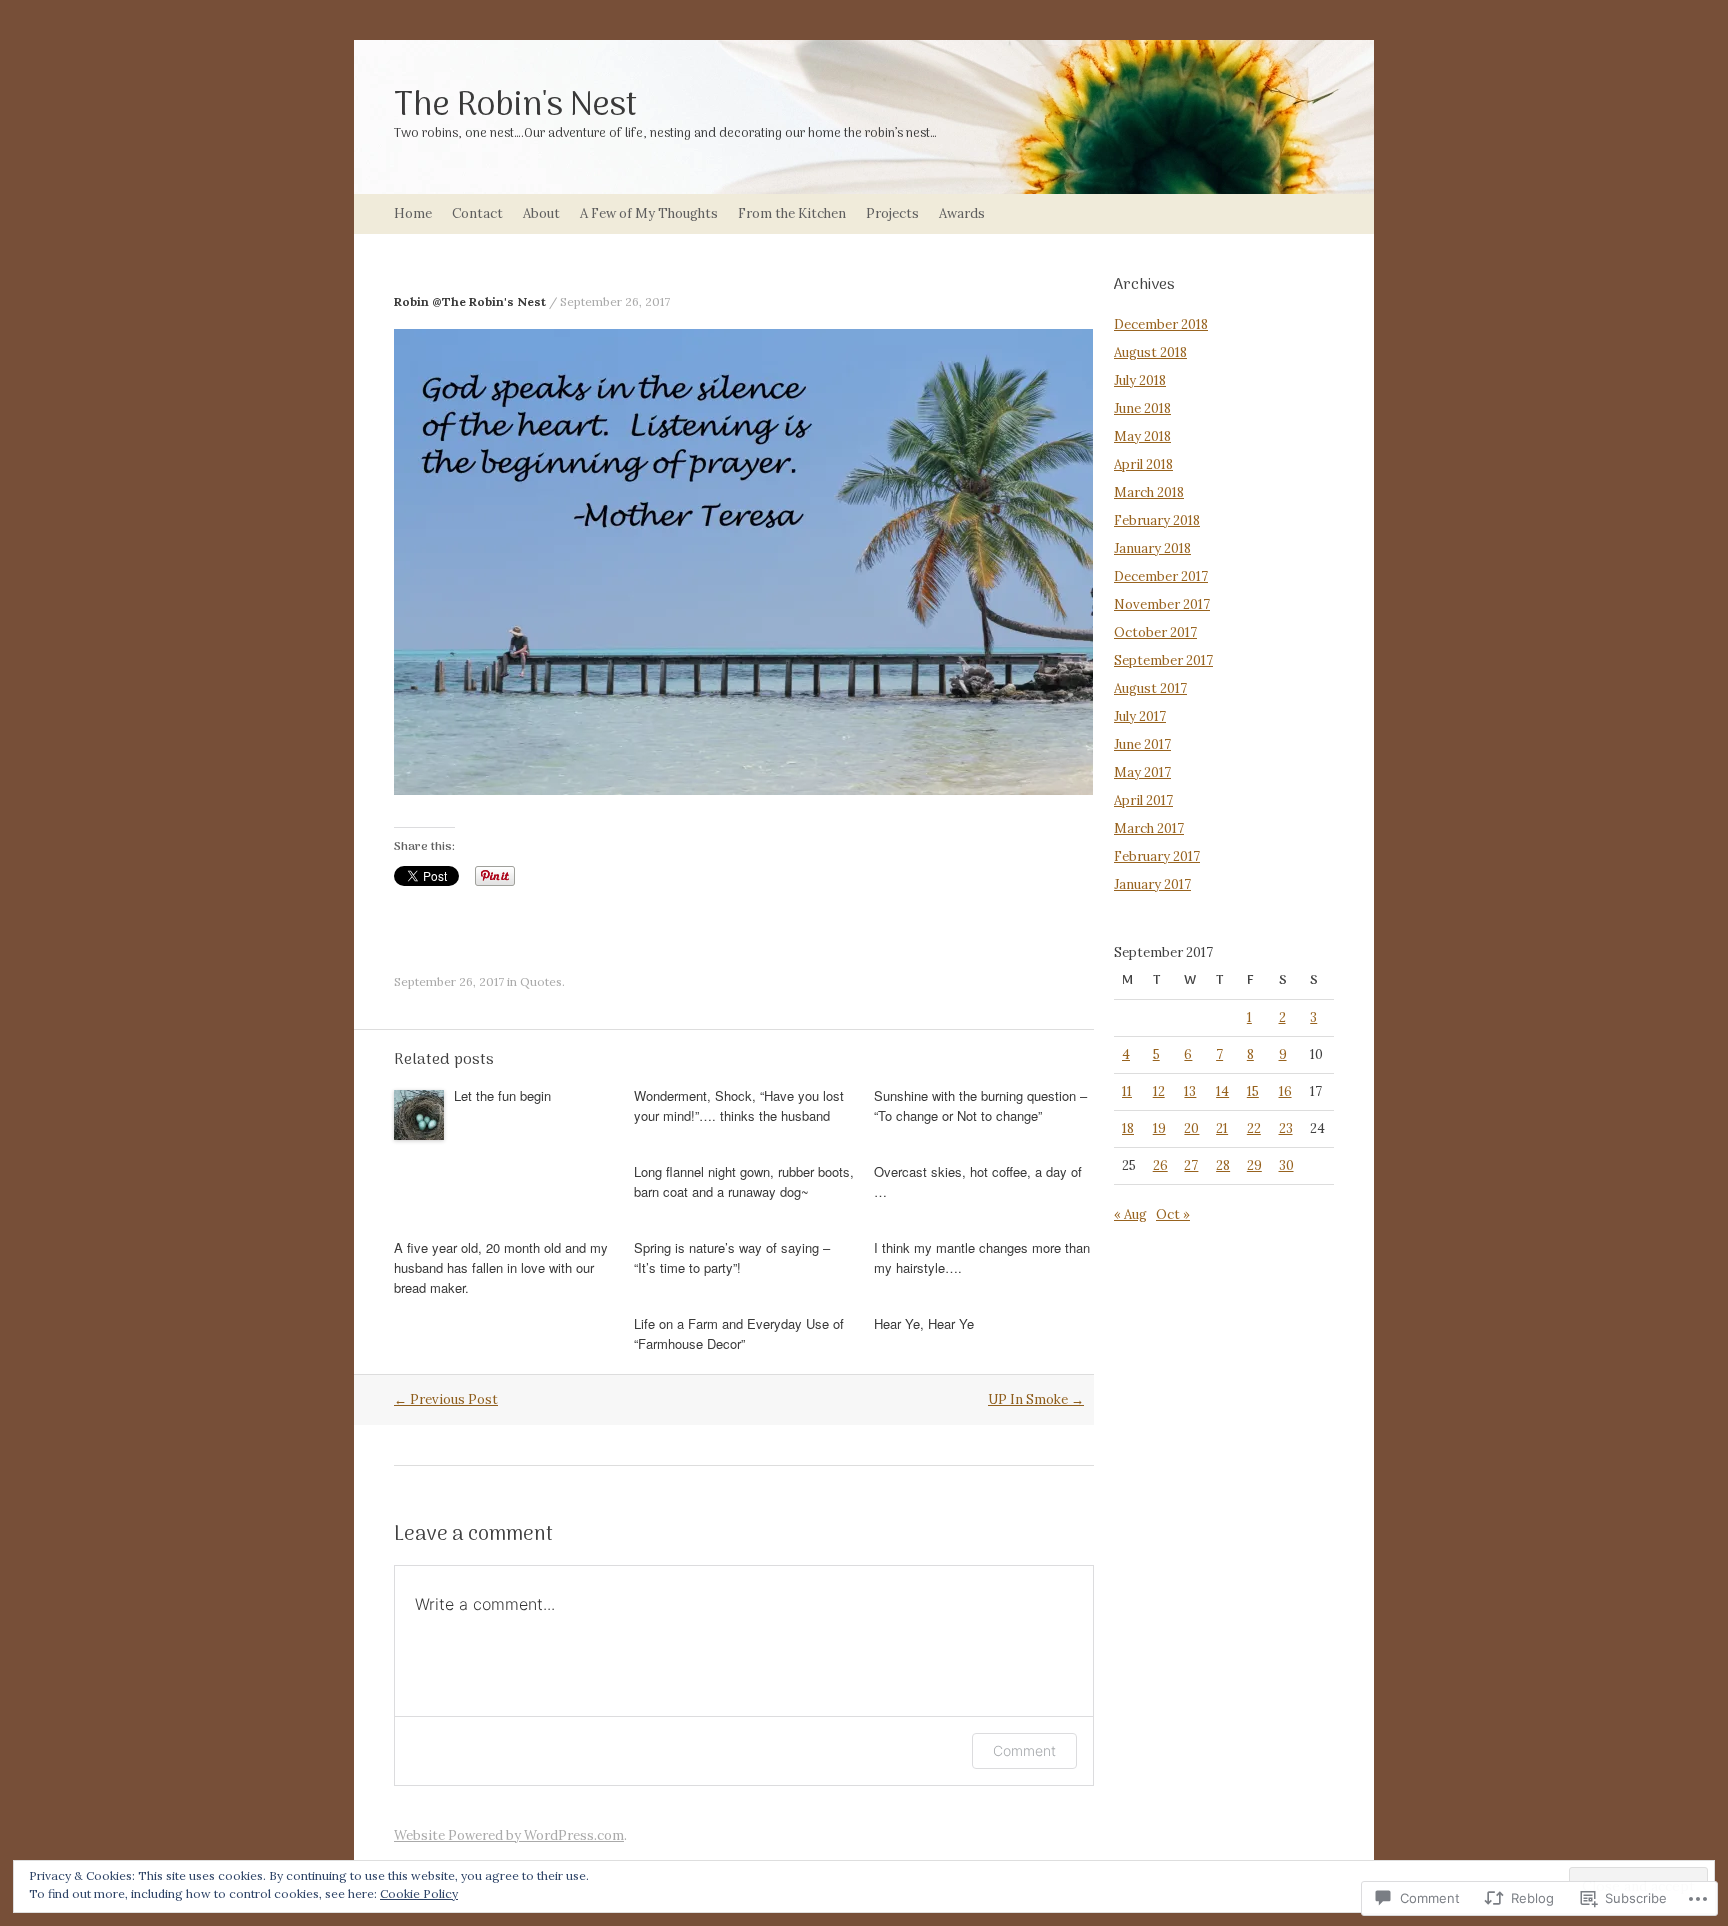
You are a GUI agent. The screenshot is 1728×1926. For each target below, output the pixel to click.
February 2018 (1157, 520)
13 (1190, 1091)
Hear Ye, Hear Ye (924, 1323)
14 (1222, 1091)
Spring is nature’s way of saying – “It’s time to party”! (732, 1257)
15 (1253, 1091)
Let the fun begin (502, 1095)
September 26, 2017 (615, 301)
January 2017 (1152, 884)
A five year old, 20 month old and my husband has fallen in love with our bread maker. (501, 1267)
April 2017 (1143, 800)
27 (1191, 1165)
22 (1254, 1128)
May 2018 (1142, 436)
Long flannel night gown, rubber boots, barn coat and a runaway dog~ (744, 1181)
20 (1191, 1128)
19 (1159, 1128)
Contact (477, 213)
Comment (1024, 1750)
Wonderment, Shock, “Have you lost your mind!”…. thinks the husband (739, 1105)
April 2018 (1143, 464)
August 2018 (1150, 352)
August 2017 (1150, 688)
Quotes (541, 981)
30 (1286, 1165)
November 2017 (1162, 604)
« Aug (1130, 1214)
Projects (892, 213)
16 (1285, 1091)
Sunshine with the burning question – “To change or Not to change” (980, 1105)
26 (1160, 1165)
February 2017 (1157, 856)
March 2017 (1149, 828)
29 (1254, 1165)
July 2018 (1140, 380)
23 (1286, 1128)
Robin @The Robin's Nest (470, 301)
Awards (962, 213)
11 (1127, 1091)
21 (1222, 1128)
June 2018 (1142, 408)
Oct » (1173, 1214)
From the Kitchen (792, 213)
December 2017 (1161, 576)
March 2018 (1149, 492)
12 (1159, 1091)
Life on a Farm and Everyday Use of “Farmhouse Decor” (739, 1333)
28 (1223, 1165)
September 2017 (1163, 660)
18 (1128, 1128)
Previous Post (446, 1399)
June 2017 (1142, 744)
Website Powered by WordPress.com (509, 1835)
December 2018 (1161, 324)
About (541, 213)
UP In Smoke (1036, 1399)
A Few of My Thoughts (649, 213)
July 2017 (1140, 716)
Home (413, 213)
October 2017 (1155, 632)
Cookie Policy (419, 1893)
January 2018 (1152, 548)
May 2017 (1142, 772)
